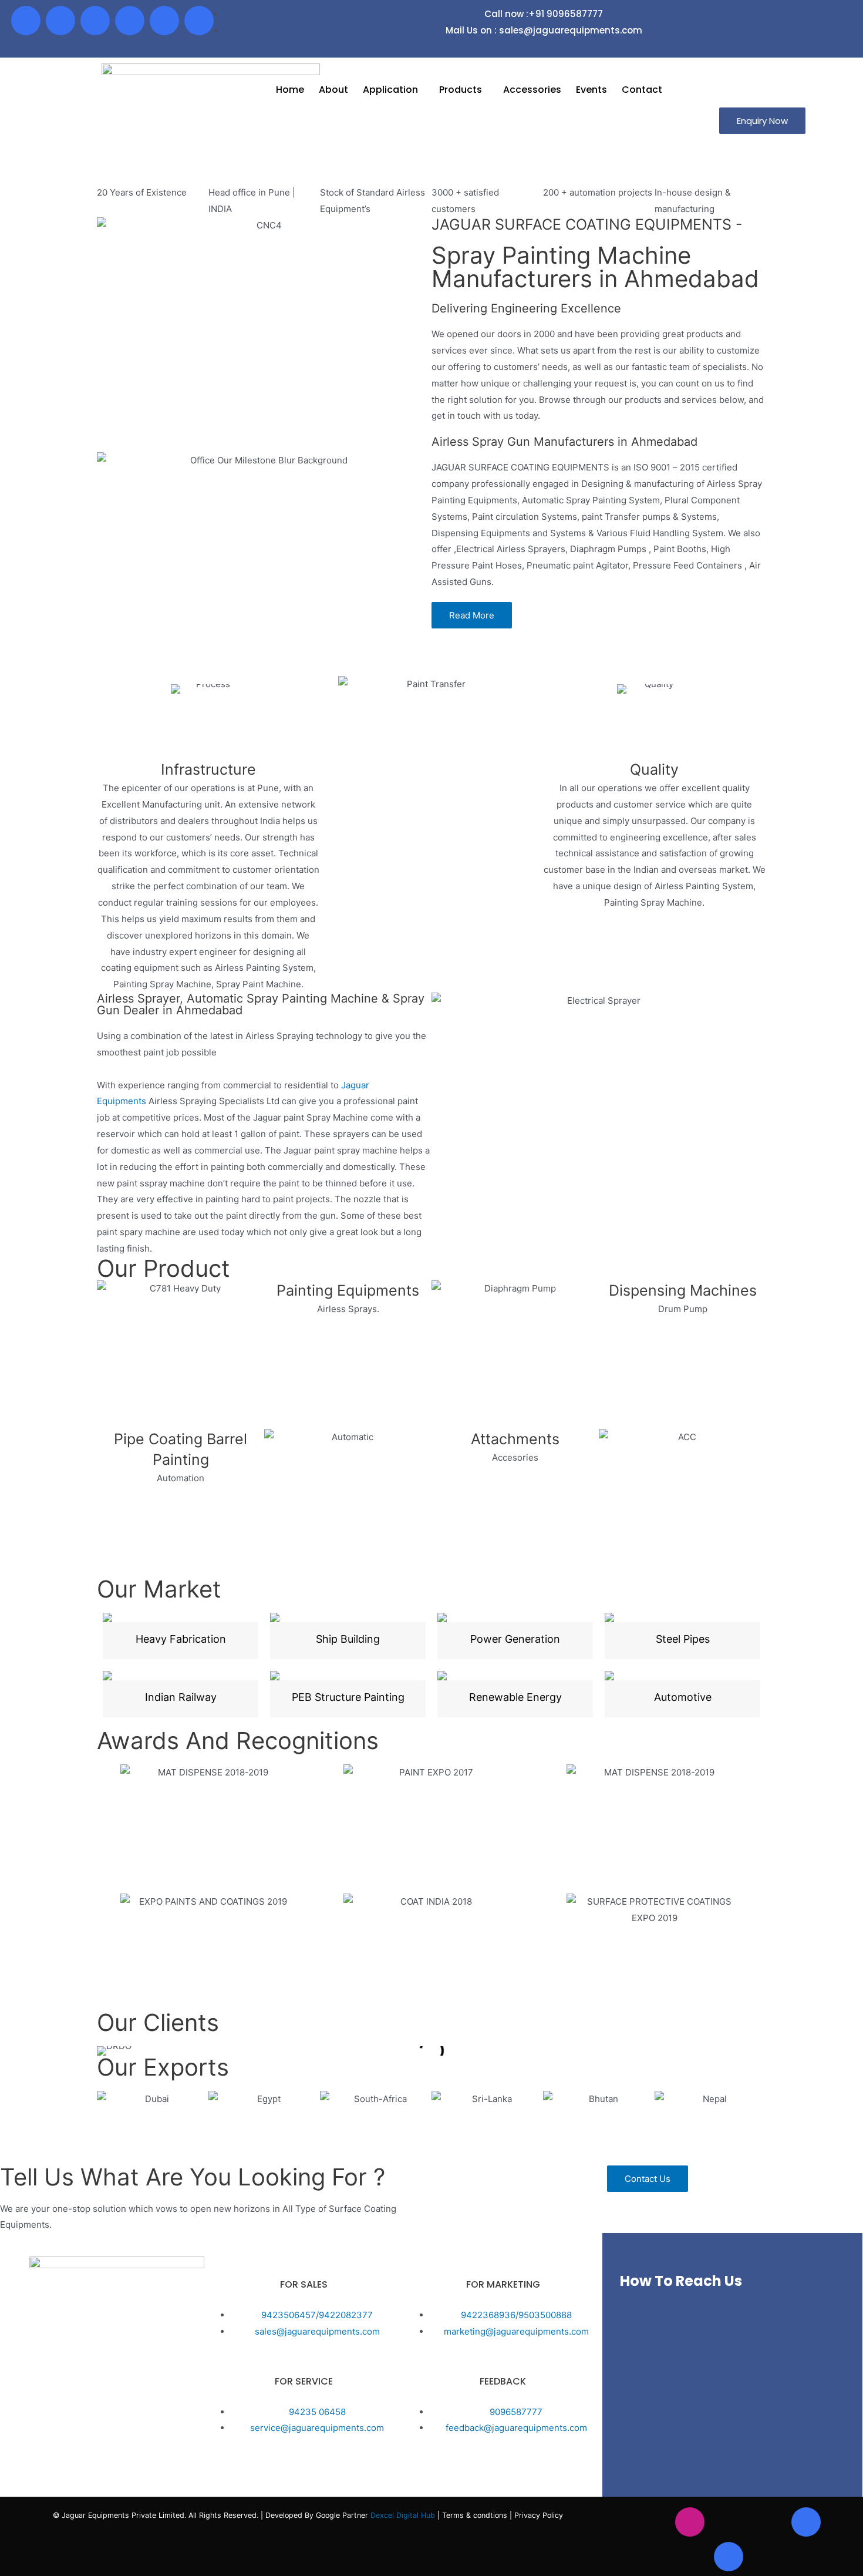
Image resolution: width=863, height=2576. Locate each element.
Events (591, 90)
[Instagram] (690, 2522)
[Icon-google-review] (199, 21)
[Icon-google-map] (164, 21)
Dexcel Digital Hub (404, 2515)
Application (390, 90)
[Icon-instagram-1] (60, 21)
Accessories (532, 90)
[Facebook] (26, 21)
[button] (762, 121)
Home (290, 90)
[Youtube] (95, 21)
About (333, 90)
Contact (642, 90)
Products (461, 90)
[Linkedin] (130, 21)
